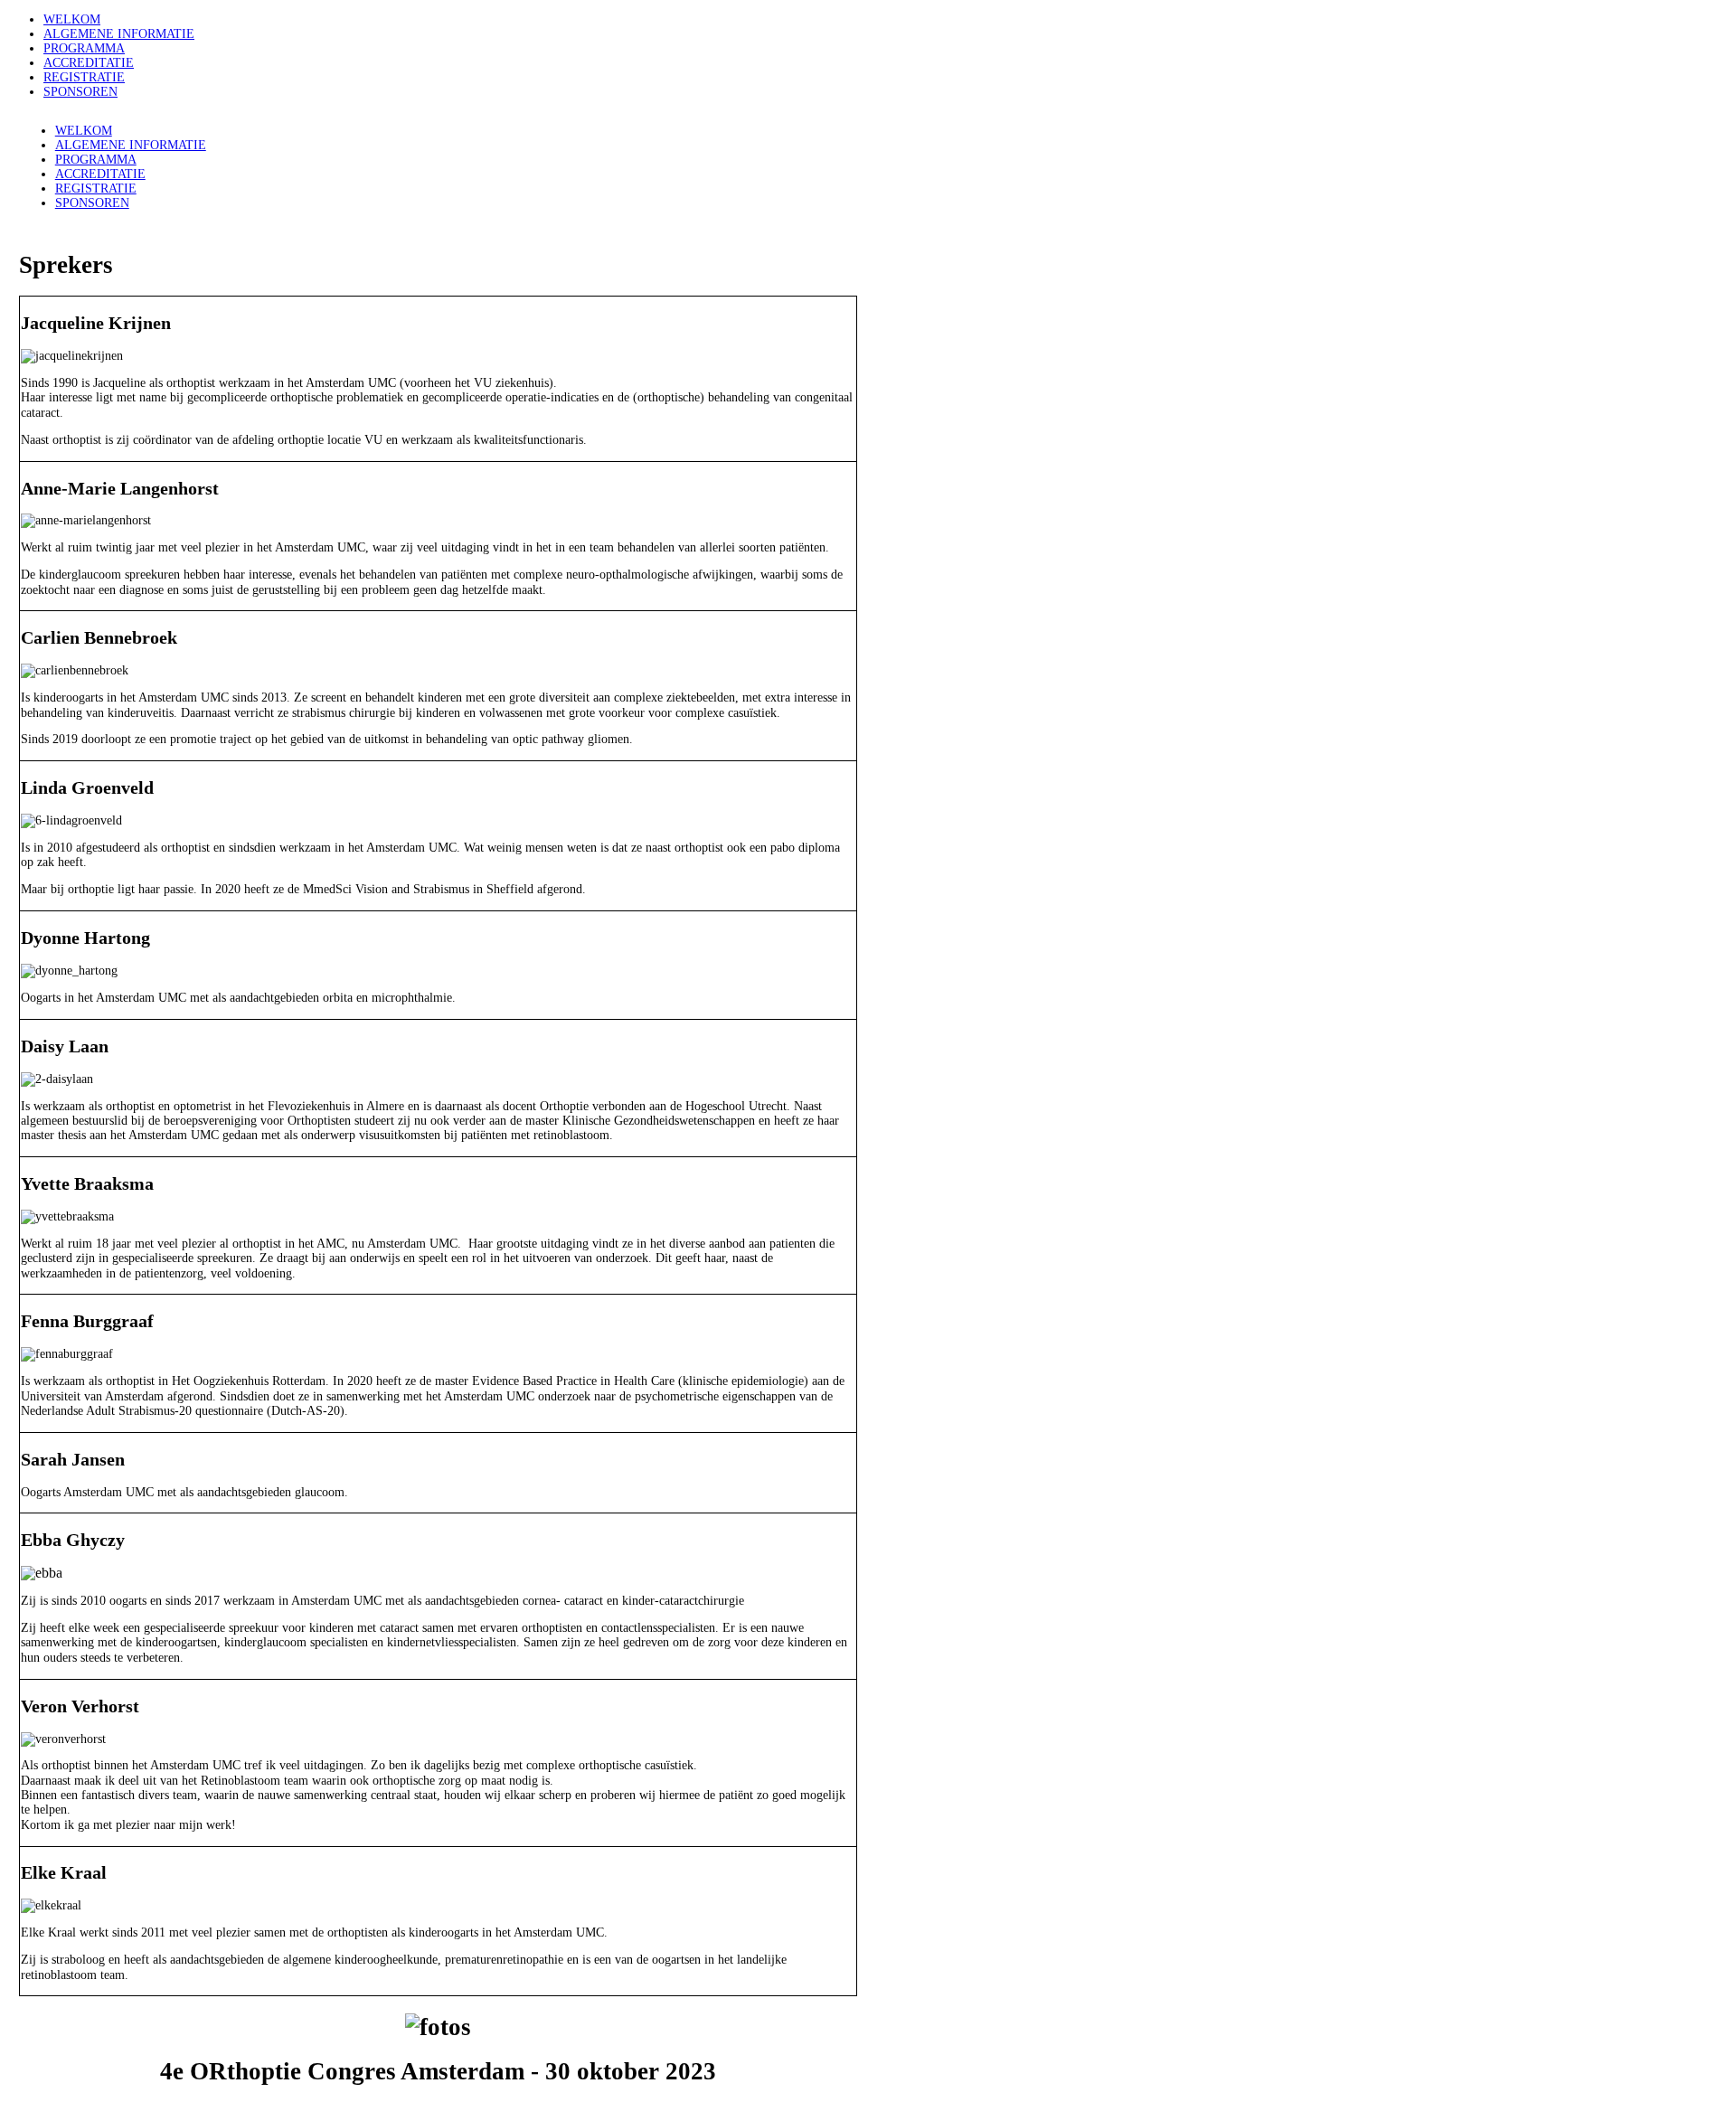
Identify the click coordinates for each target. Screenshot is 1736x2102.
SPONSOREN (80, 92)
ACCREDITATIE (89, 63)
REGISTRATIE (84, 77)
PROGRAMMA (84, 48)
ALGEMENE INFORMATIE (119, 34)
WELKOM (72, 19)
